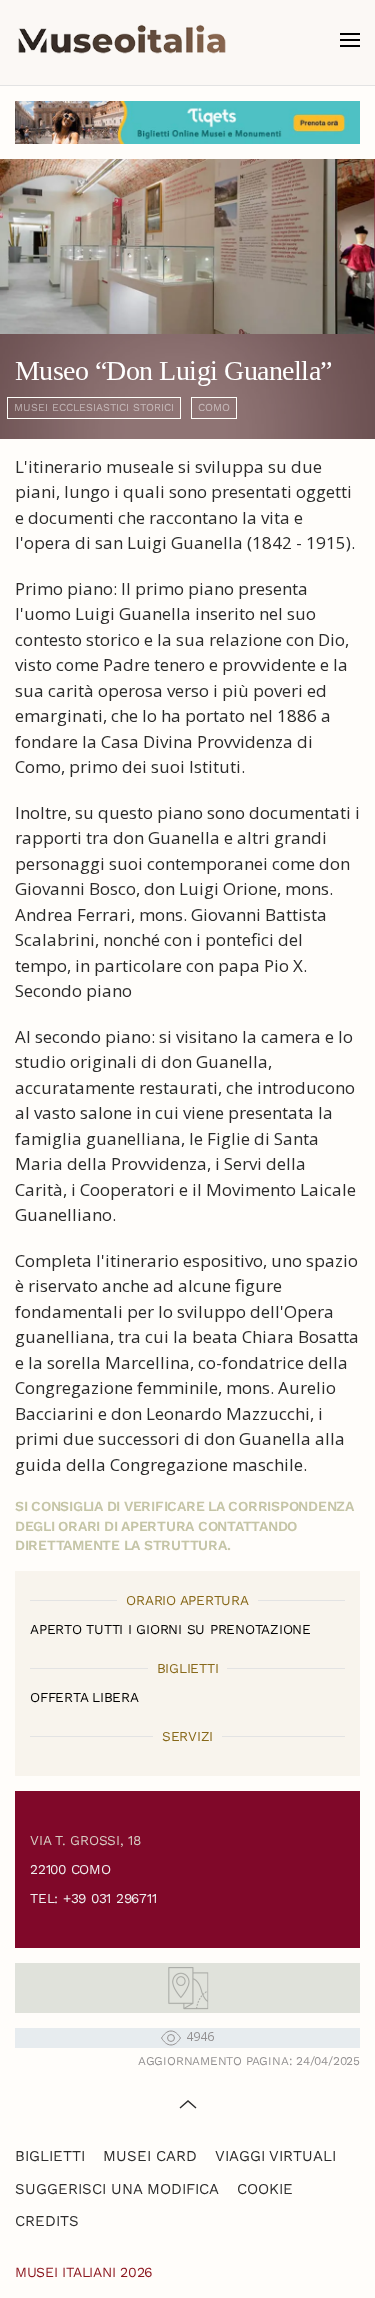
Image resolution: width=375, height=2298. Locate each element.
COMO (214, 407)
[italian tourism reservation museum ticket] (187, 122)
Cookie (265, 2189)
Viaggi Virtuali (275, 2156)
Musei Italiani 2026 (84, 2272)
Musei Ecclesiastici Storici (94, 407)
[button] (350, 40)
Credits (47, 2221)
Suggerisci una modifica (117, 2189)
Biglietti (50, 2156)
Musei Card (150, 2156)
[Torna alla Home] (122, 40)
